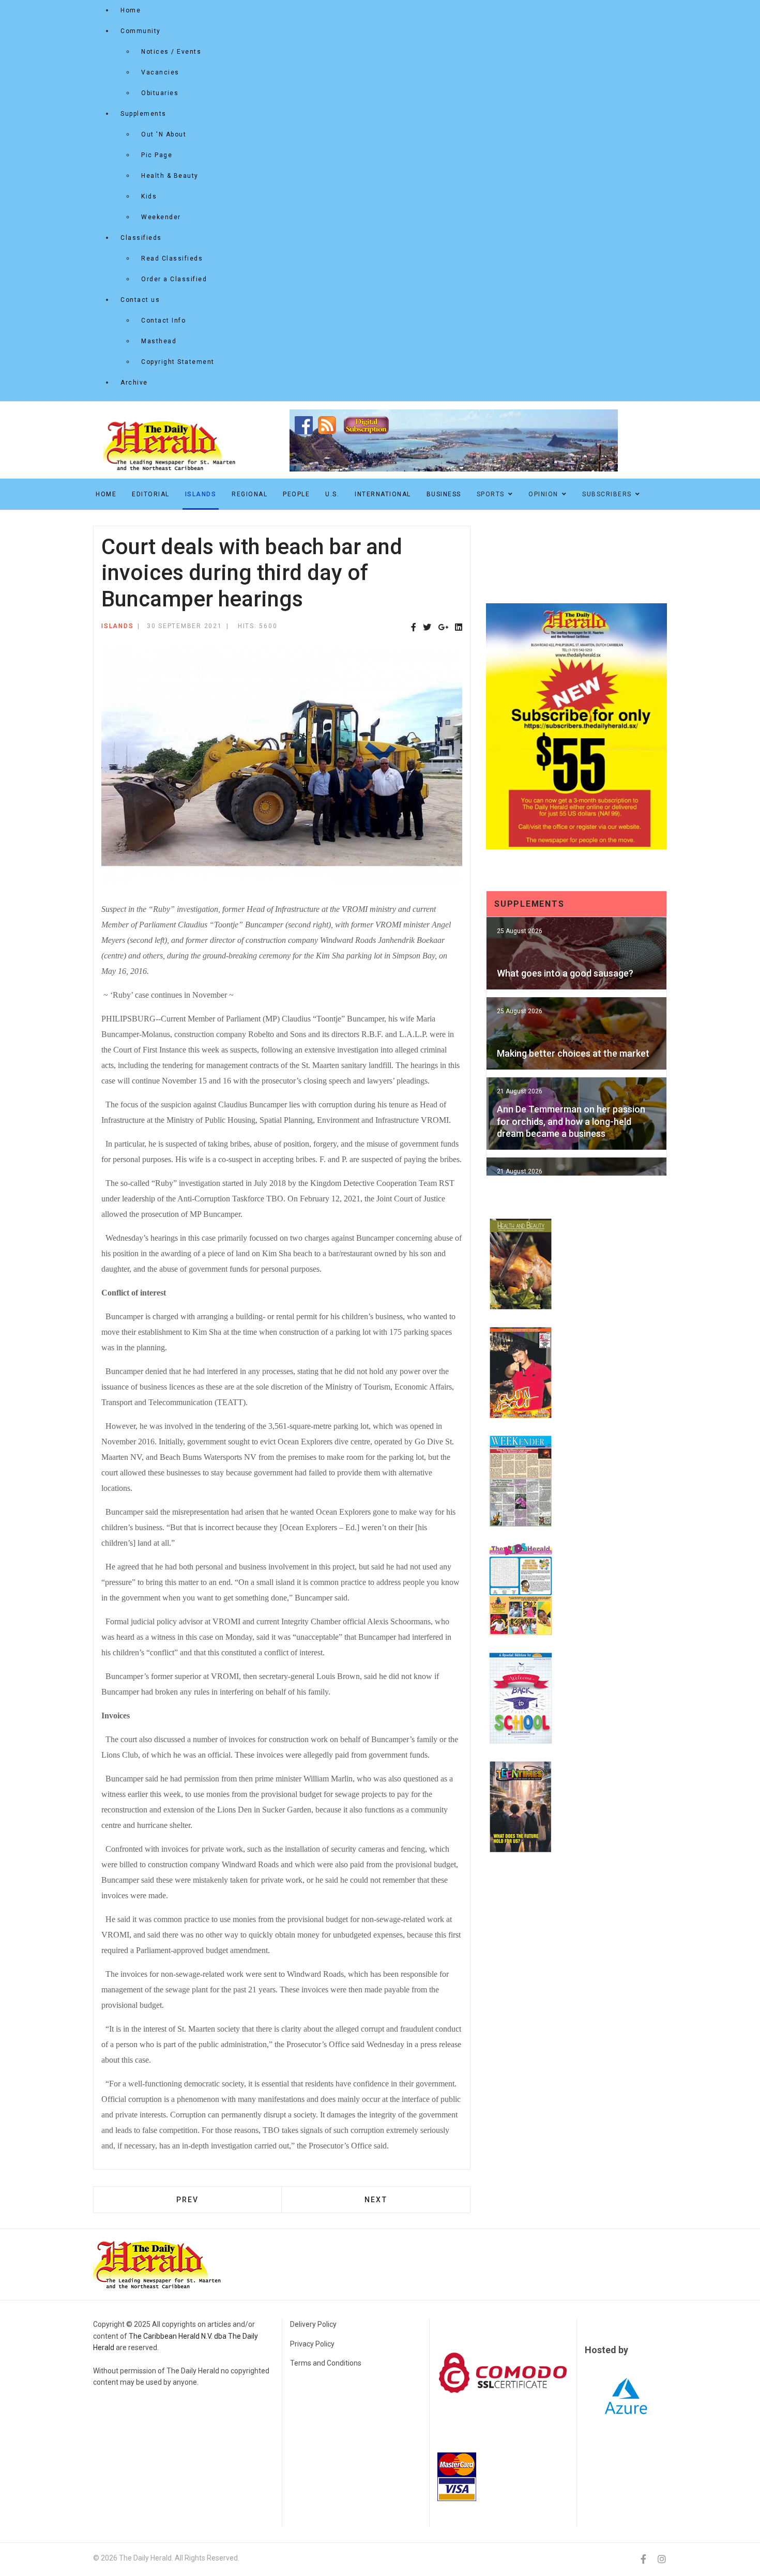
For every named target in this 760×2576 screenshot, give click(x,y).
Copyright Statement (178, 362)
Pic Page (157, 155)
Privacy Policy (312, 2344)
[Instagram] (662, 2559)
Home (131, 10)
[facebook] (643, 2559)
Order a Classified (174, 279)
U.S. (332, 494)
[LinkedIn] (459, 628)
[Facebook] (414, 628)
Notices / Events (171, 52)
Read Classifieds (172, 258)
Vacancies (160, 72)
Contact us (140, 300)
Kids (149, 196)
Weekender (161, 217)
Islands (201, 494)
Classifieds (141, 238)
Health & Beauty (170, 176)
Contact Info (163, 321)
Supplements (143, 114)
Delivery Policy (313, 2324)
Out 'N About (164, 134)
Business (444, 494)
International (383, 494)
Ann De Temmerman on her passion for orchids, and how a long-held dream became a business (571, 1121)
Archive (134, 383)
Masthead (159, 341)
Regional (249, 494)
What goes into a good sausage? (565, 973)
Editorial (151, 494)
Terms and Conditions (326, 2363)
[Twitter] (427, 628)
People (296, 494)
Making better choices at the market (573, 1053)
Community (141, 31)
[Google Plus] (443, 628)
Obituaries (160, 93)
